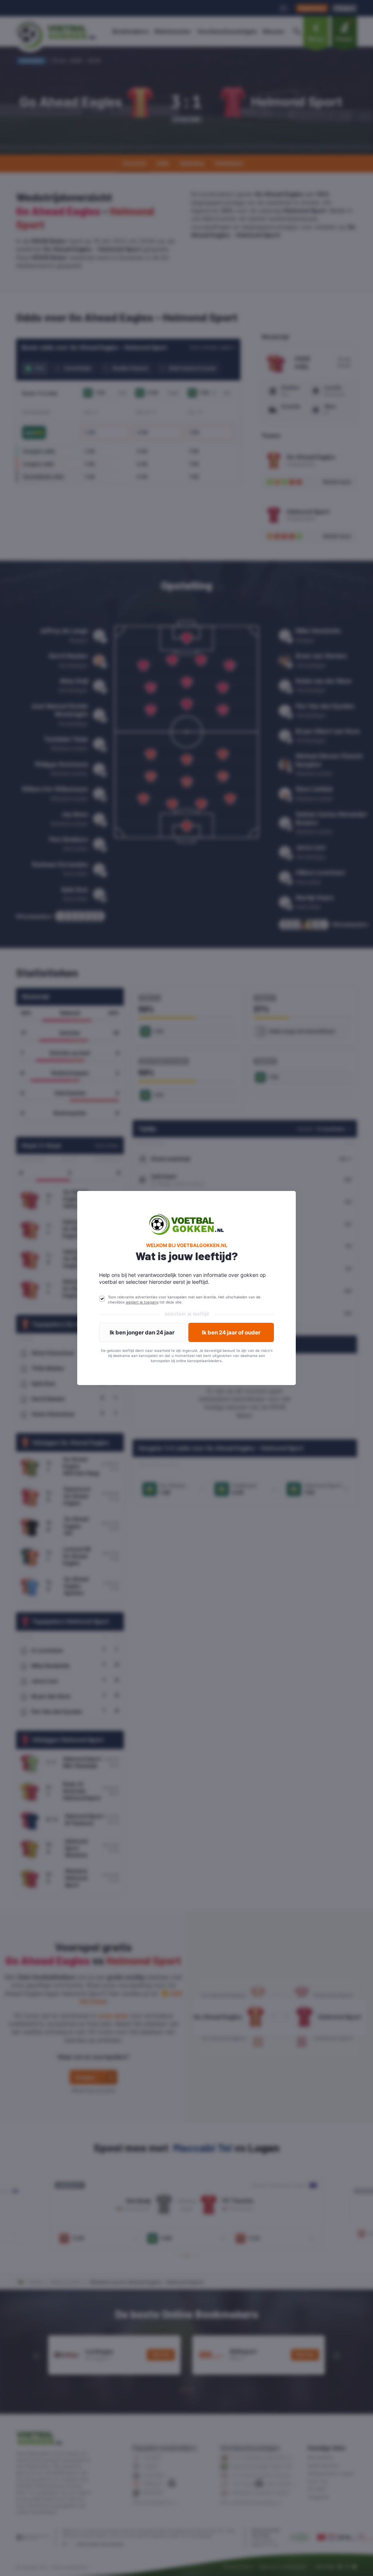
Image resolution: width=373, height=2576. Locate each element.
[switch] (102, 1299)
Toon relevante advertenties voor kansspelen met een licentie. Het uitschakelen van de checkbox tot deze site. (184, 1299)
